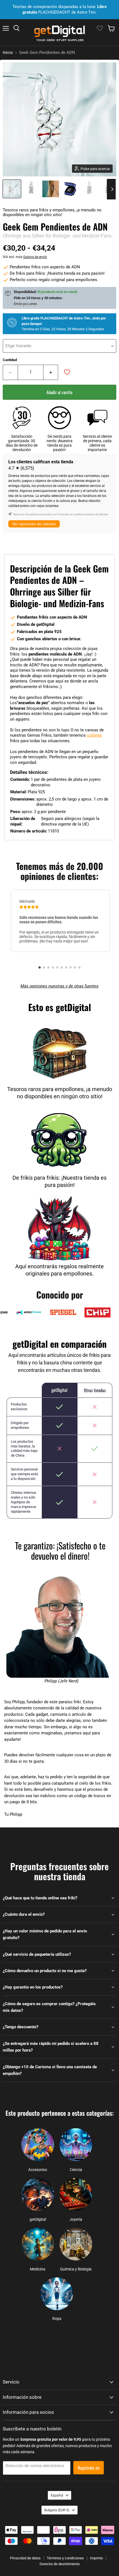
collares (94, 735)
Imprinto (96, 2558)
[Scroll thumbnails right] (111, 189)
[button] (40, 967)
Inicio (8, 53)
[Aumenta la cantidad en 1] (51, 372)
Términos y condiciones (65, 2558)
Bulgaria (57, 2510)
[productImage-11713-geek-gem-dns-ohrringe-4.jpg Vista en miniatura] (89, 189)
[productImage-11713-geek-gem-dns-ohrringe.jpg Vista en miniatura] (12, 189)
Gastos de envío (35, 257)
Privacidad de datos (25, 2558)
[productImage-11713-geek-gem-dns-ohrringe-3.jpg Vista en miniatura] (70, 189)
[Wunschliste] (100, 28)
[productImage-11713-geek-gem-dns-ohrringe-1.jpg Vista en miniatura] (31, 189)
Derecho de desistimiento (60, 2564)
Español (57, 2495)
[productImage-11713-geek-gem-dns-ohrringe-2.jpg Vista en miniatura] (51, 189)
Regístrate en (89, 2468)
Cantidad (10, 360)
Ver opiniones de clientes (34, 524)
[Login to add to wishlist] (67, 372)
